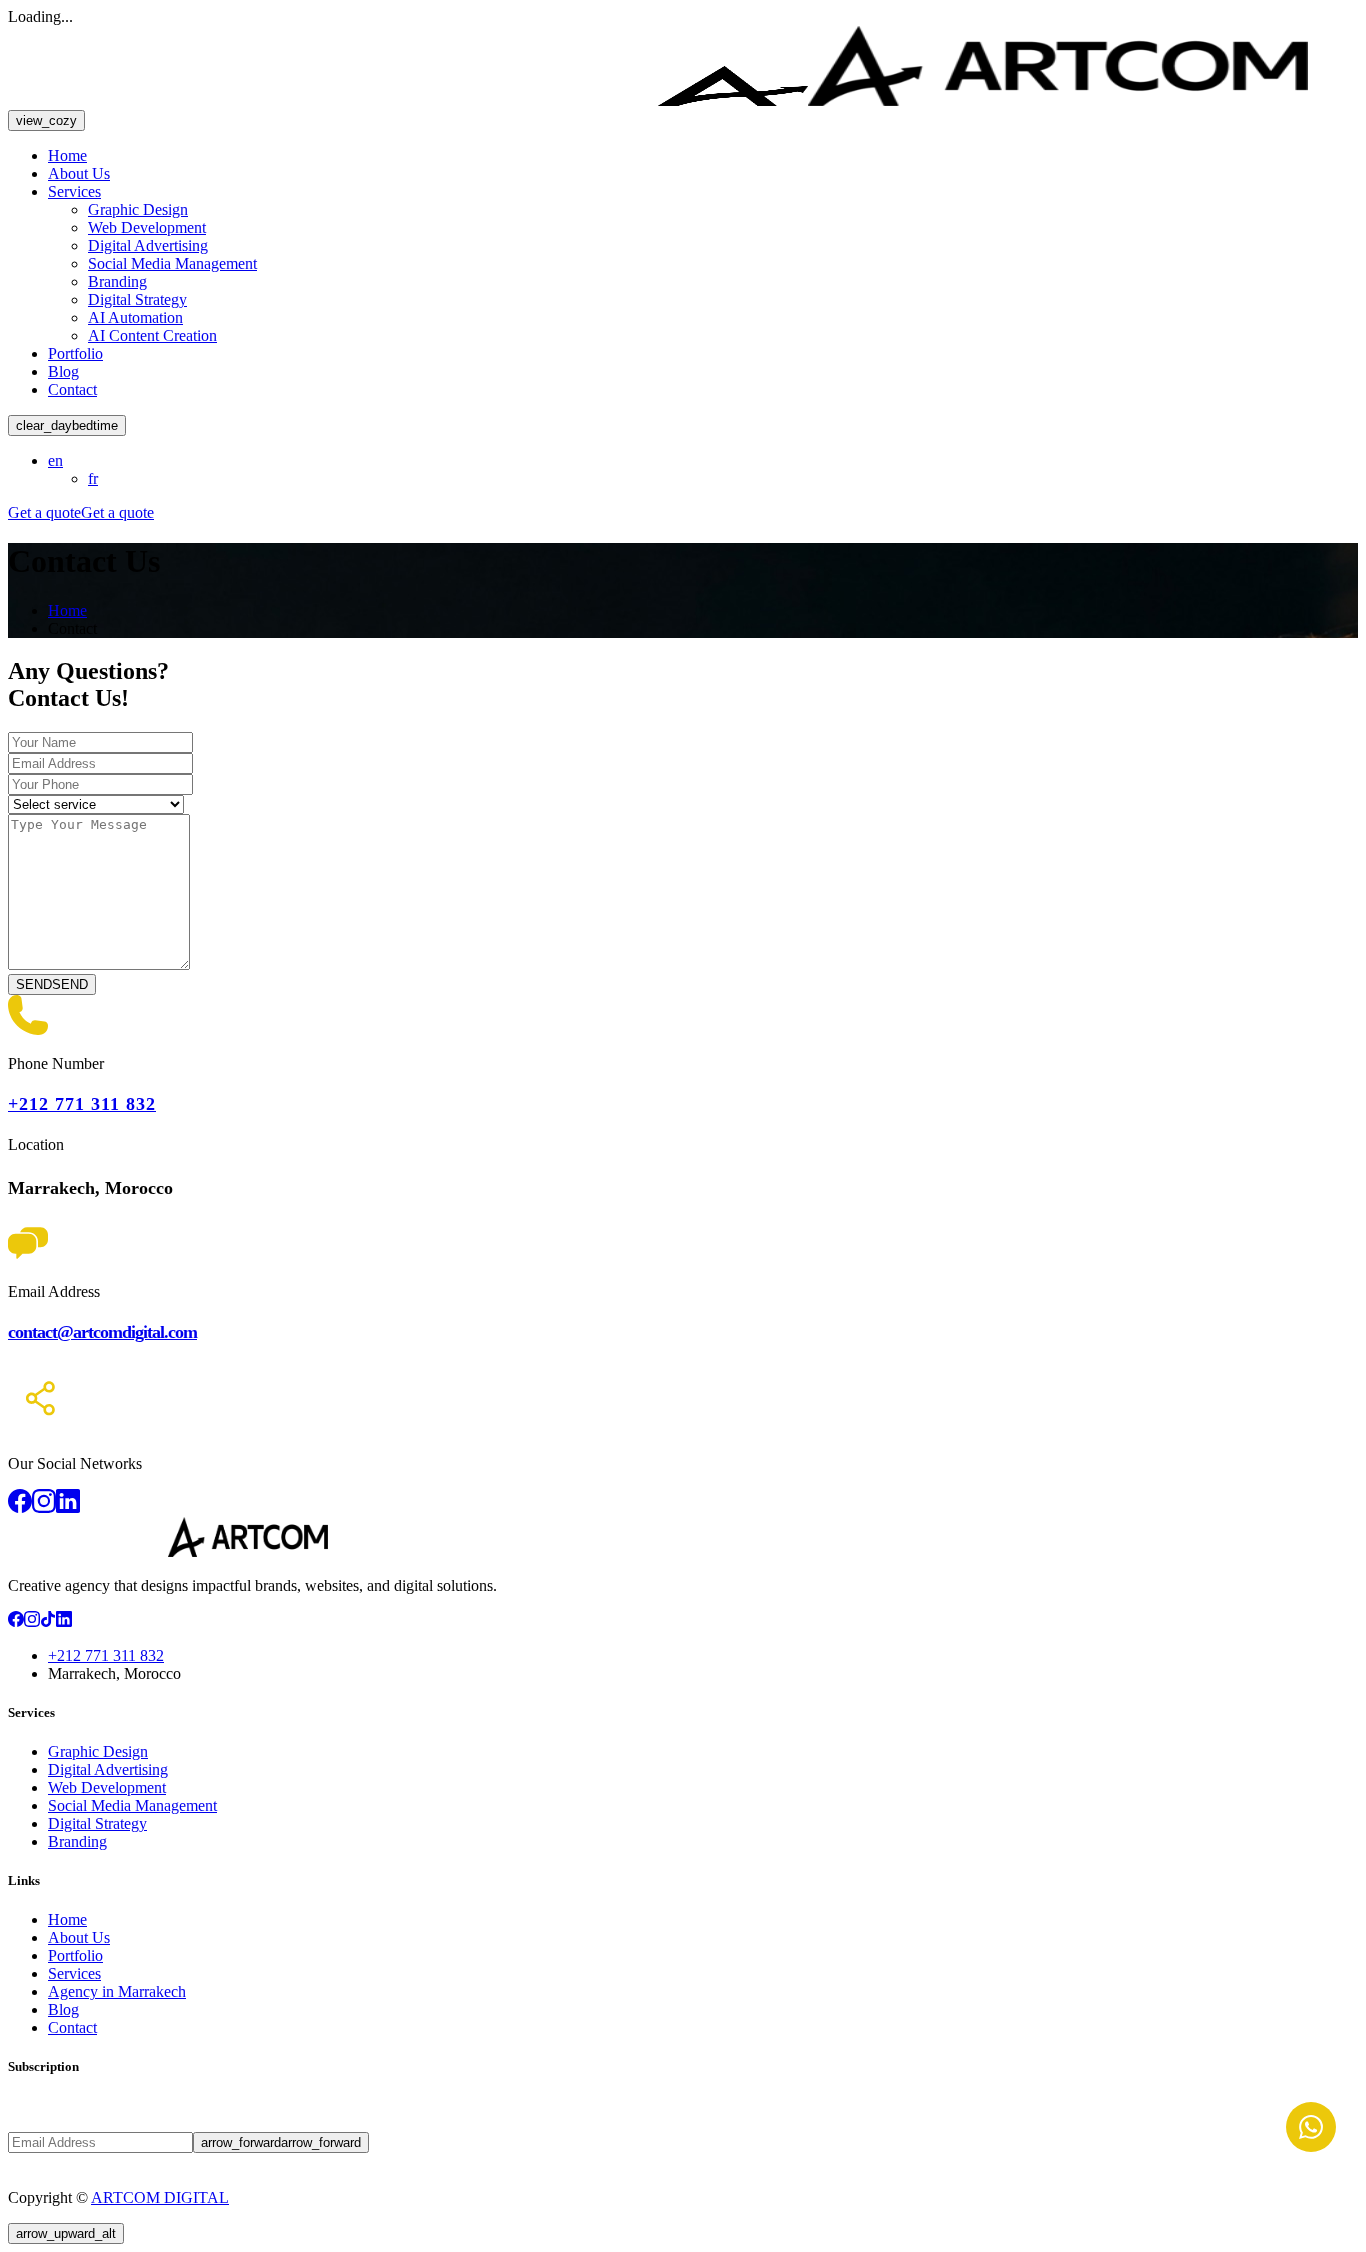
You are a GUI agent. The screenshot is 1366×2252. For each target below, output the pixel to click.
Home (67, 155)
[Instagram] (32, 1621)
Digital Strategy (137, 299)
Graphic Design (138, 209)
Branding (117, 281)
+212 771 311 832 (82, 1104)
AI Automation (135, 317)
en (55, 460)
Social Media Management (172, 263)
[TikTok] (48, 1621)
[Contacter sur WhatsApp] (1311, 2127)
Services (74, 191)
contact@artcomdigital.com (102, 1332)
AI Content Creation (152, 335)
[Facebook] (16, 1621)
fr (93, 478)
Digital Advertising (148, 245)
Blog (63, 371)
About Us (79, 173)
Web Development (147, 227)
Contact (72, 389)
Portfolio (75, 353)
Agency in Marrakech (117, 1991)
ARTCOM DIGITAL (160, 2197)
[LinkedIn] (64, 1621)
